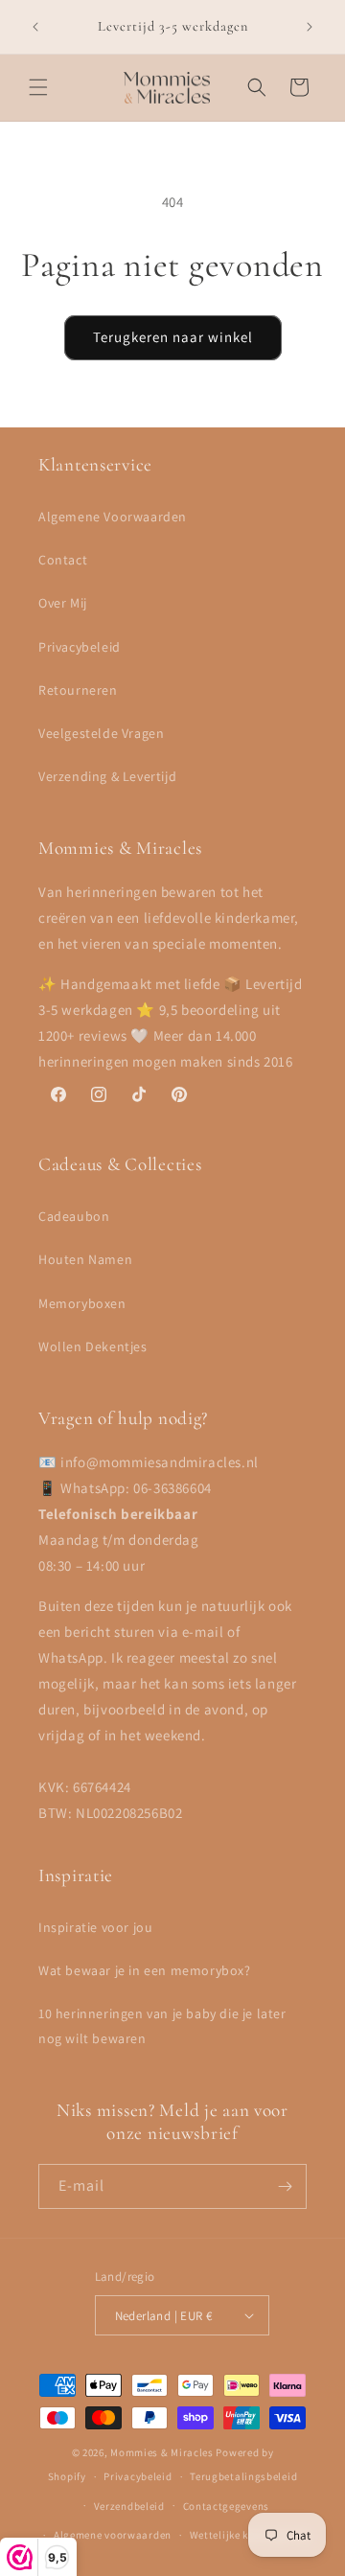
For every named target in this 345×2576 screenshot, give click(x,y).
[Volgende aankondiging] (310, 27)
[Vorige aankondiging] (35, 27)
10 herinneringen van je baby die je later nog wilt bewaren (162, 2025)
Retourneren (78, 690)
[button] (38, 87)
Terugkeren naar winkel (173, 337)
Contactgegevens (227, 2506)
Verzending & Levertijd (107, 776)
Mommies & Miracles (162, 2452)
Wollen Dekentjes (93, 1346)
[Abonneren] (285, 2186)
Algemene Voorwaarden (113, 517)
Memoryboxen (82, 1303)
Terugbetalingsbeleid (243, 2476)
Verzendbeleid (129, 2506)
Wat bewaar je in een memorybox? (145, 1970)
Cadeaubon (74, 1216)
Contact (63, 560)
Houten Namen (85, 1259)
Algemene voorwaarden (113, 2535)
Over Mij (63, 603)
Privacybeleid (80, 647)
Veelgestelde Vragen (101, 733)
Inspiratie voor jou (95, 1927)
